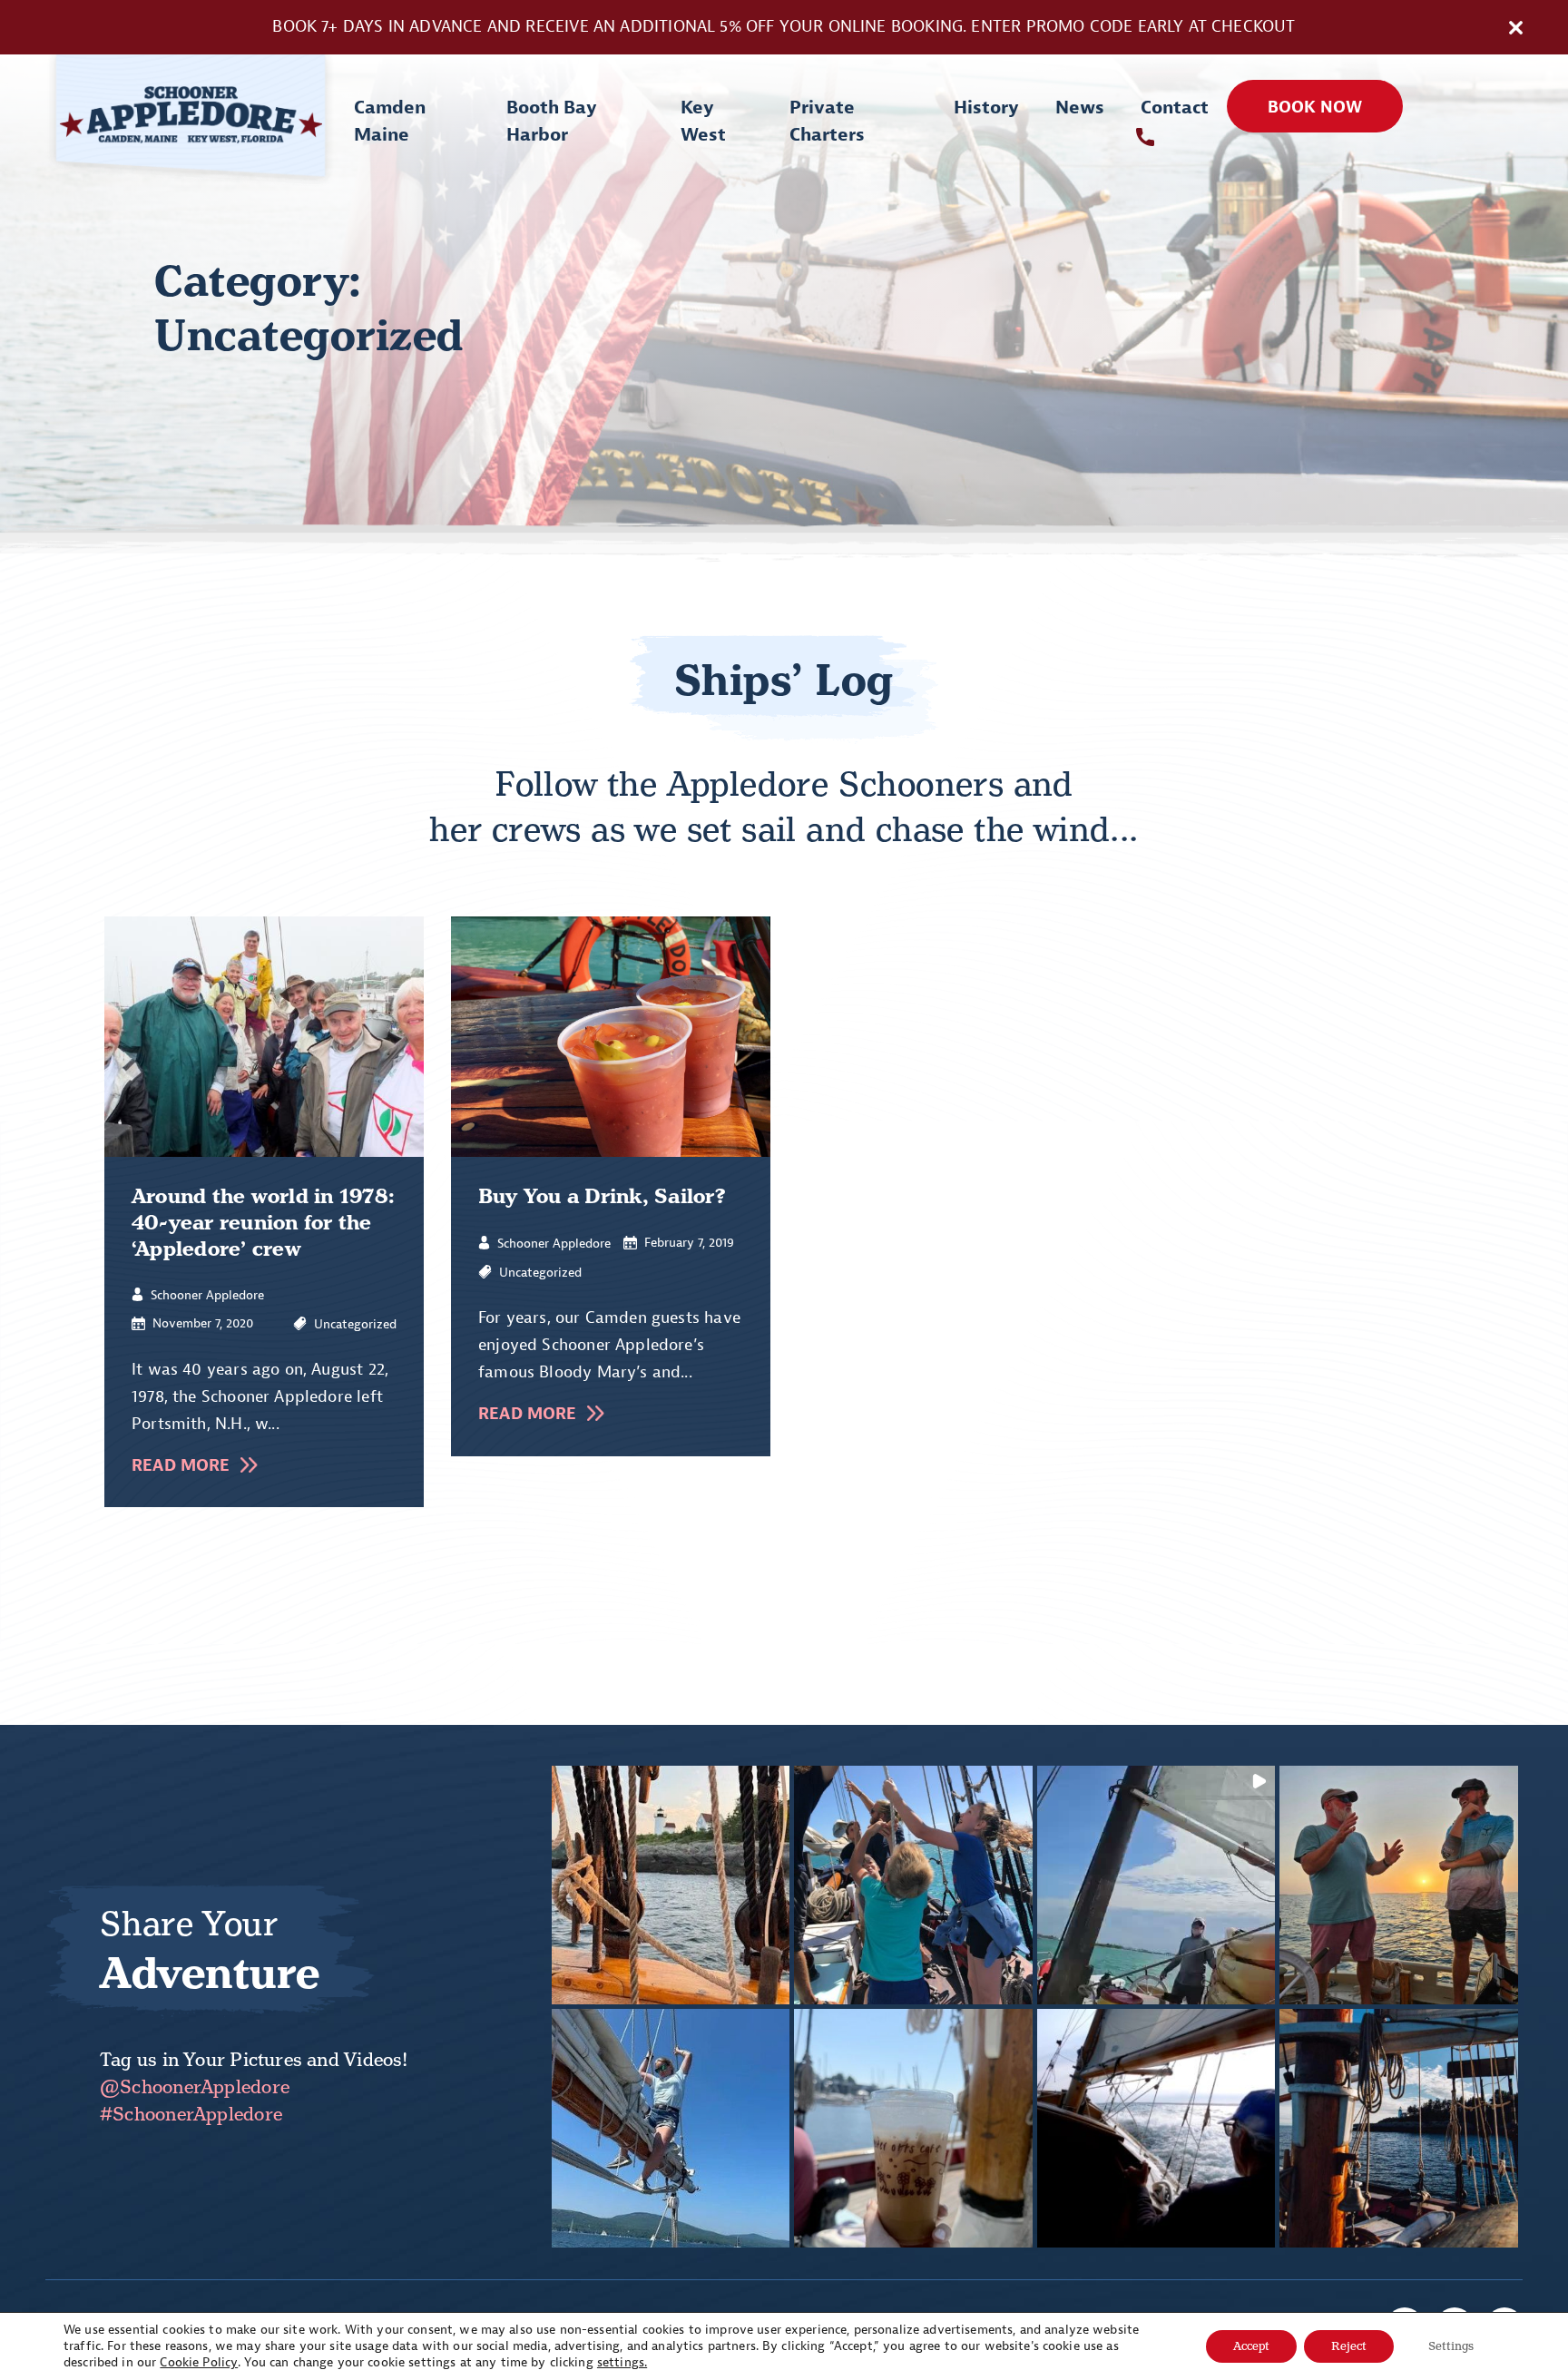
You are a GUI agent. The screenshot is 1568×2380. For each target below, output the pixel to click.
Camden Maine (390, 121)
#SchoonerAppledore (191, 2114)
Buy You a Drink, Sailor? (602, 1196)
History (986, 108)
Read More (181, 1466)
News (1080, 108)
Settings (1451, 2346)
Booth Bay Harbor (552, 121)
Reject (1349, 2346)
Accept (1251, 2346)
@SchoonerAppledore (195, 2087)
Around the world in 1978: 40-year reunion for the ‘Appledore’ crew (263, 1223)
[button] (671, 1885)
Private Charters (827, 121)
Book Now (1315, 108)
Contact (1175, 108)
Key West (703, 121)
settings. (622, 2362)
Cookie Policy (199, 2362)
